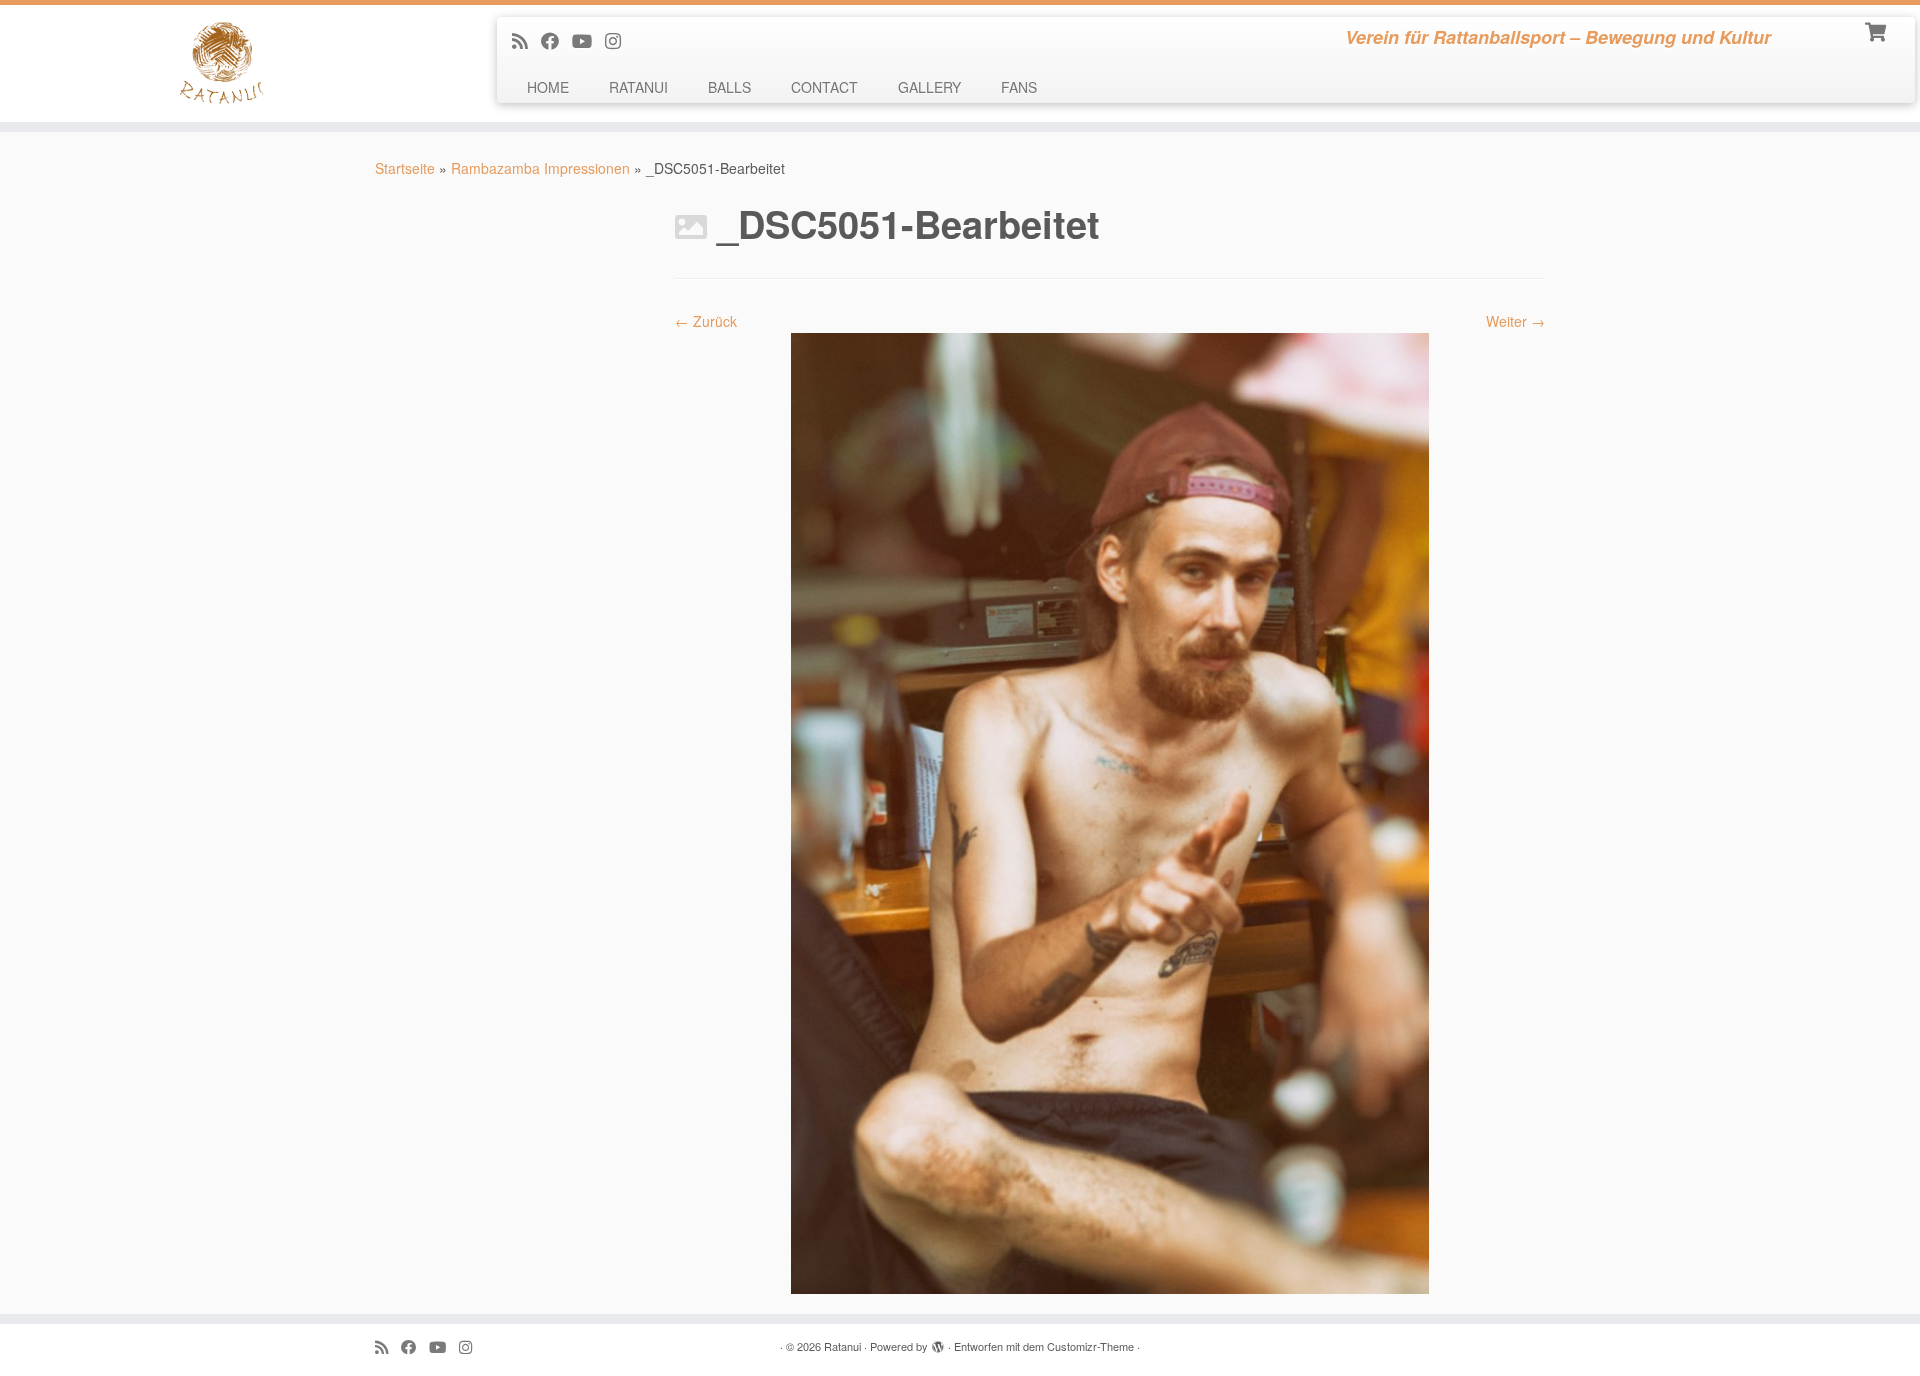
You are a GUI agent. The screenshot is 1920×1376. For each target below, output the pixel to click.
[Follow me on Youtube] (588, 40)
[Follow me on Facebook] (556, 40)
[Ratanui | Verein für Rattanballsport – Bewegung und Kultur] (221, 63)
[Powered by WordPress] (938, 1342)
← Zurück (706, 321)
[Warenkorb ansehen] (1877, 30)
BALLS (729, 87)
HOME (548, 87)
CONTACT (824, 87)
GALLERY (929, 87)
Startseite (405, 168)
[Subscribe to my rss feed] (526, 40)
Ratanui (842, 1346)
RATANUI (638, 87)
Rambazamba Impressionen (540, 168)
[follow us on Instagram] (619, 40)
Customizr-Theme (1090, 1346)
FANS (1019, 87)
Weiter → (1515, 321)
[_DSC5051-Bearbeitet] (1110, 811)
